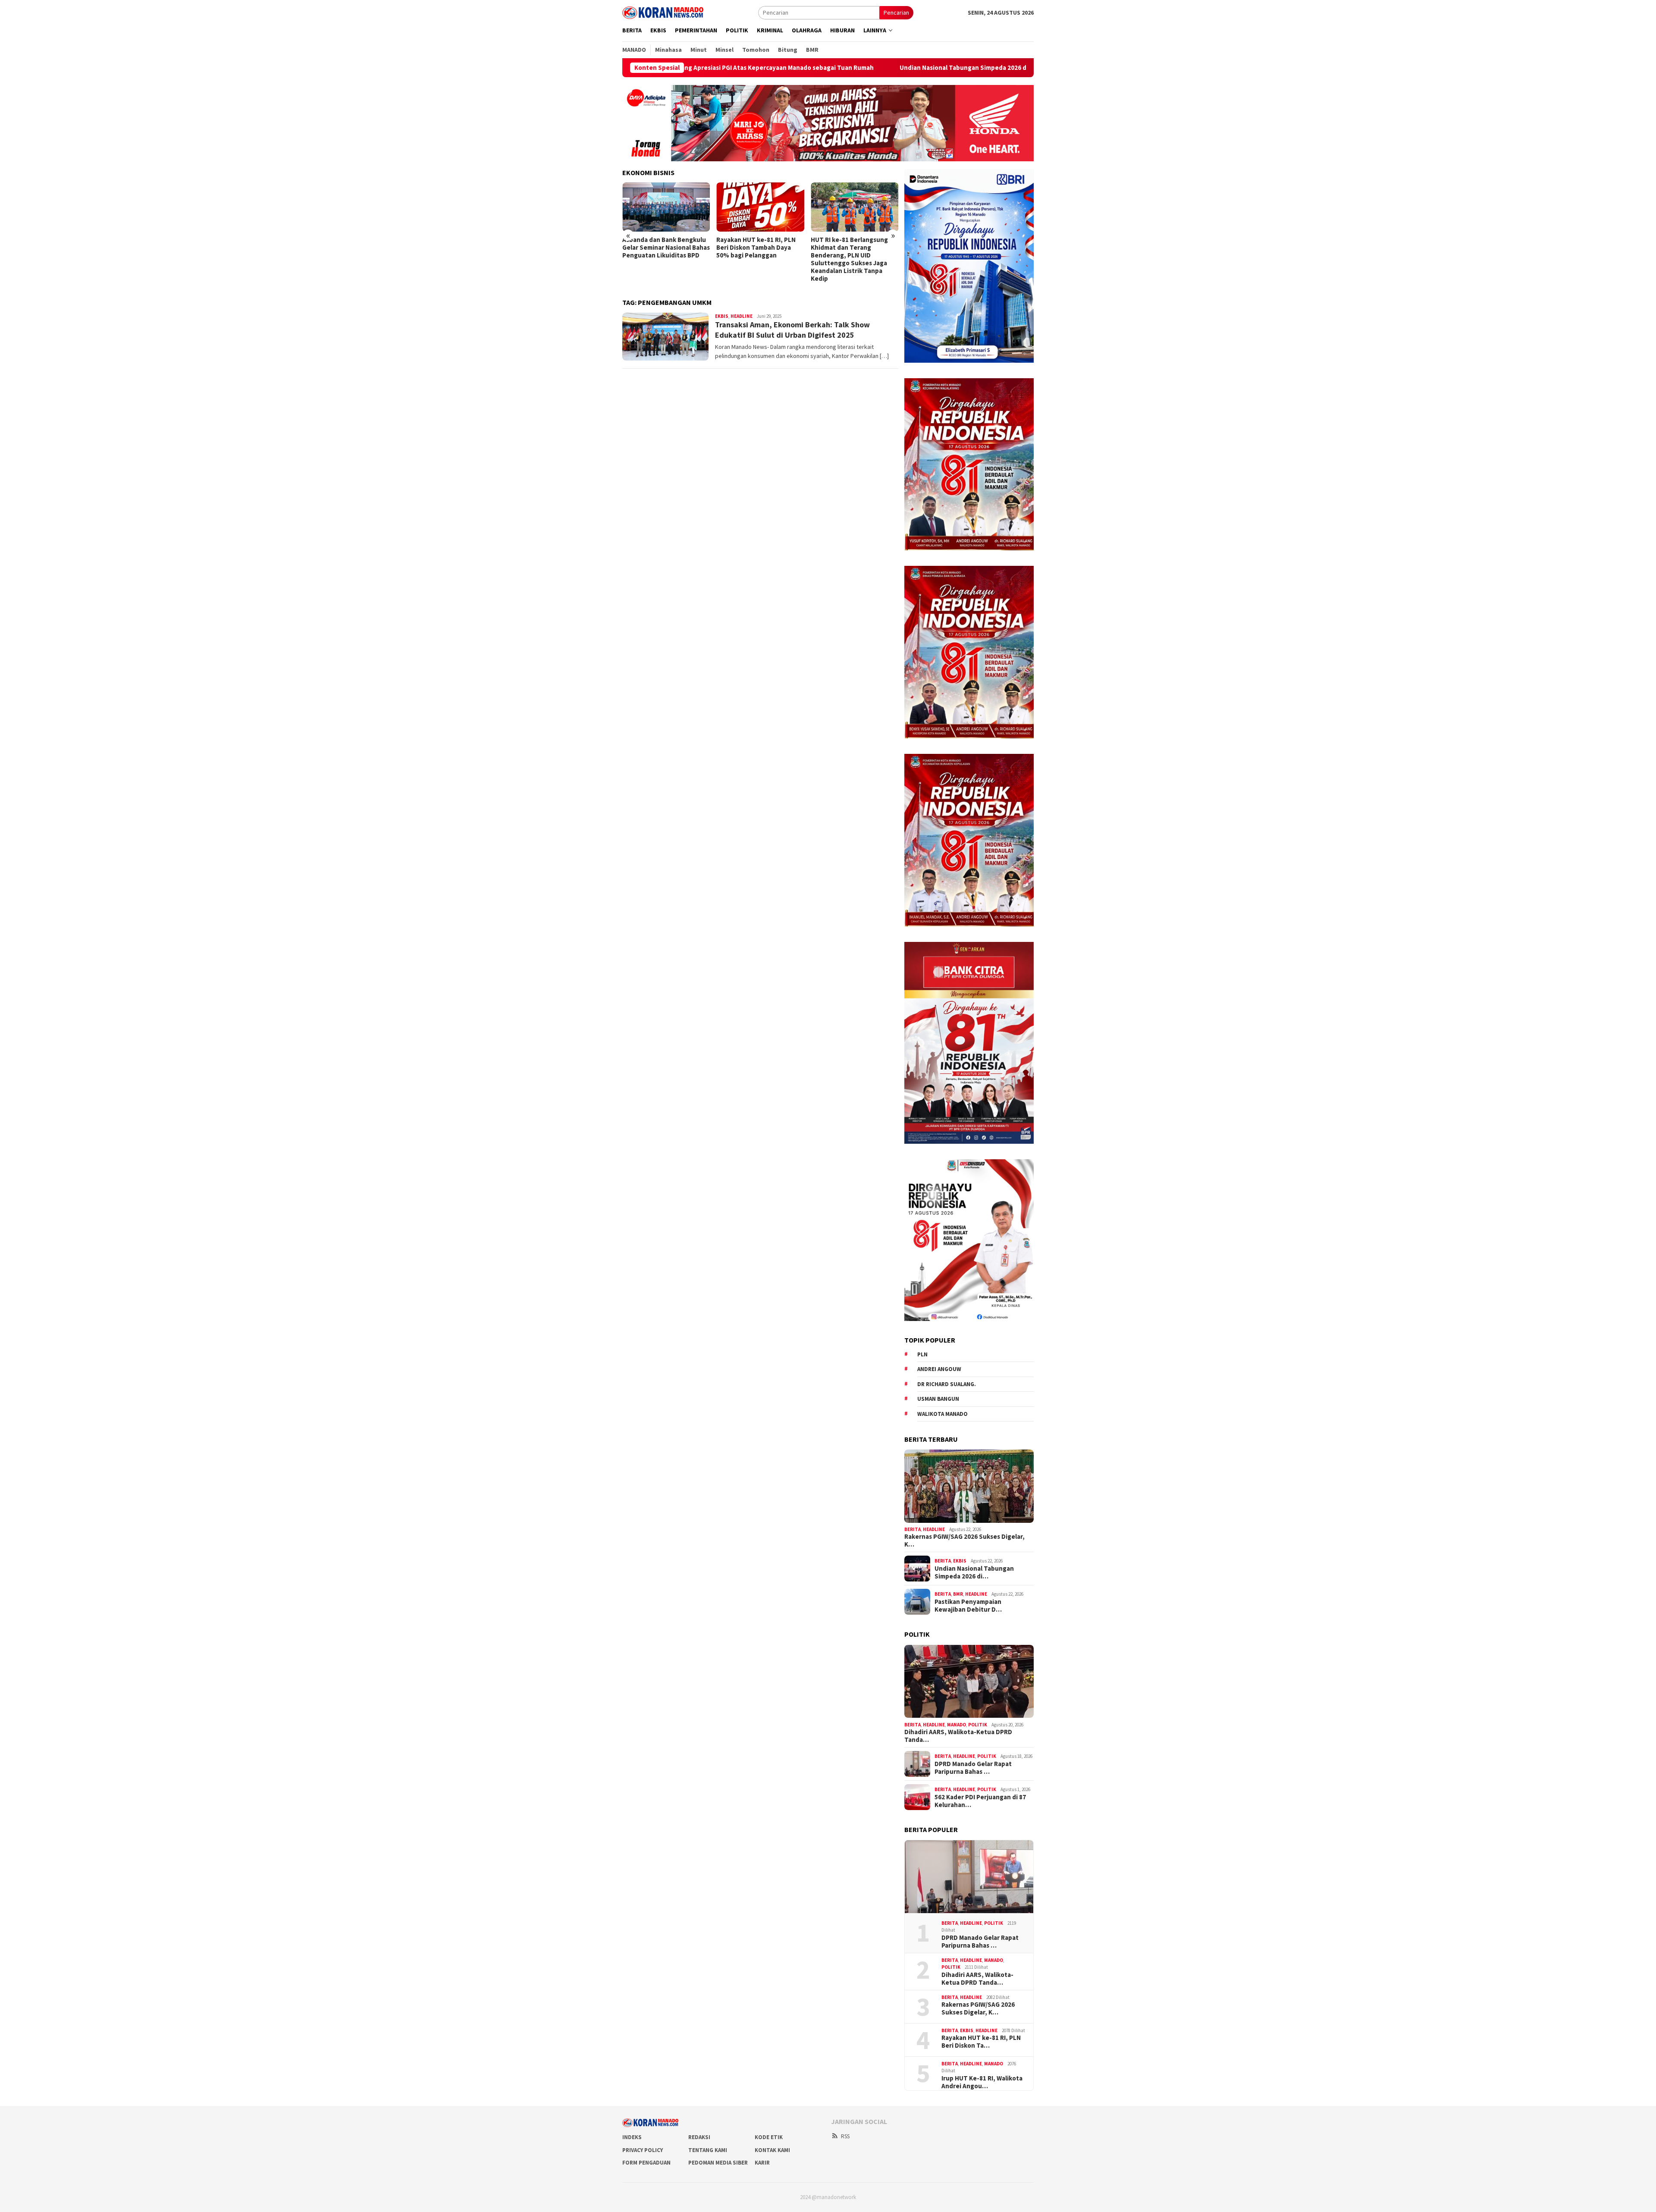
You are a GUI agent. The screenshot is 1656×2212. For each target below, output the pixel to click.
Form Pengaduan (646, 2163)
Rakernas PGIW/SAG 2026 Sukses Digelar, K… (964, 1541)
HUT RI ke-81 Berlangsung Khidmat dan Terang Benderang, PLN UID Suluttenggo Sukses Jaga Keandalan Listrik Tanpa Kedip (755, 259)
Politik (978, 1724)
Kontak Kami (772, 2150)
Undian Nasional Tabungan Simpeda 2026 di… (974, 1572)
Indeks (632, 2137)
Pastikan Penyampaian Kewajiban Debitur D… (968, 1605)
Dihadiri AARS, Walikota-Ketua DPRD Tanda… (958, 1736)
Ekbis (722, 316)
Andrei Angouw (939, 1369)
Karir (762, 2163)
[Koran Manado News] (663, 12)
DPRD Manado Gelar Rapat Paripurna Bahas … (973, 1767)
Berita (913, 1529)
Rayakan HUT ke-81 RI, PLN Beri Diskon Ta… (981, 2042)
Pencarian (896, 13)
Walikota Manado (942, 1413)
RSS (845, 2136)
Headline (742, 316)
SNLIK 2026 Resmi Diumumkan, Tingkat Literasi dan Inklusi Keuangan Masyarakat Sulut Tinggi (854, 251)
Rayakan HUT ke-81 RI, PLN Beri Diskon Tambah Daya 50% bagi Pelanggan (662, 248)
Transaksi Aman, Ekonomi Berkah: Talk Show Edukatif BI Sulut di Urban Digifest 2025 (792, 329)
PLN (922, 1354)
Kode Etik (769, 2137)
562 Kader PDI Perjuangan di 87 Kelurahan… (980, 1801)
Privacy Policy (643, 2150)
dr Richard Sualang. (947, 1384)
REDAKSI (699, 2137)
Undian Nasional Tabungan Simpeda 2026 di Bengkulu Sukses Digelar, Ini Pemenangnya (817, 68)
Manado (957, 1724)
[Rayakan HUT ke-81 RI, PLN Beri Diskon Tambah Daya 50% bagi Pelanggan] (666, 207)
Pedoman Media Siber (718, 2163)
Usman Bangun (938, 1399)
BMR (958, 1594)
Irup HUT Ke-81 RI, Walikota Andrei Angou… (982, 2082)
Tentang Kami (708, 2150)
